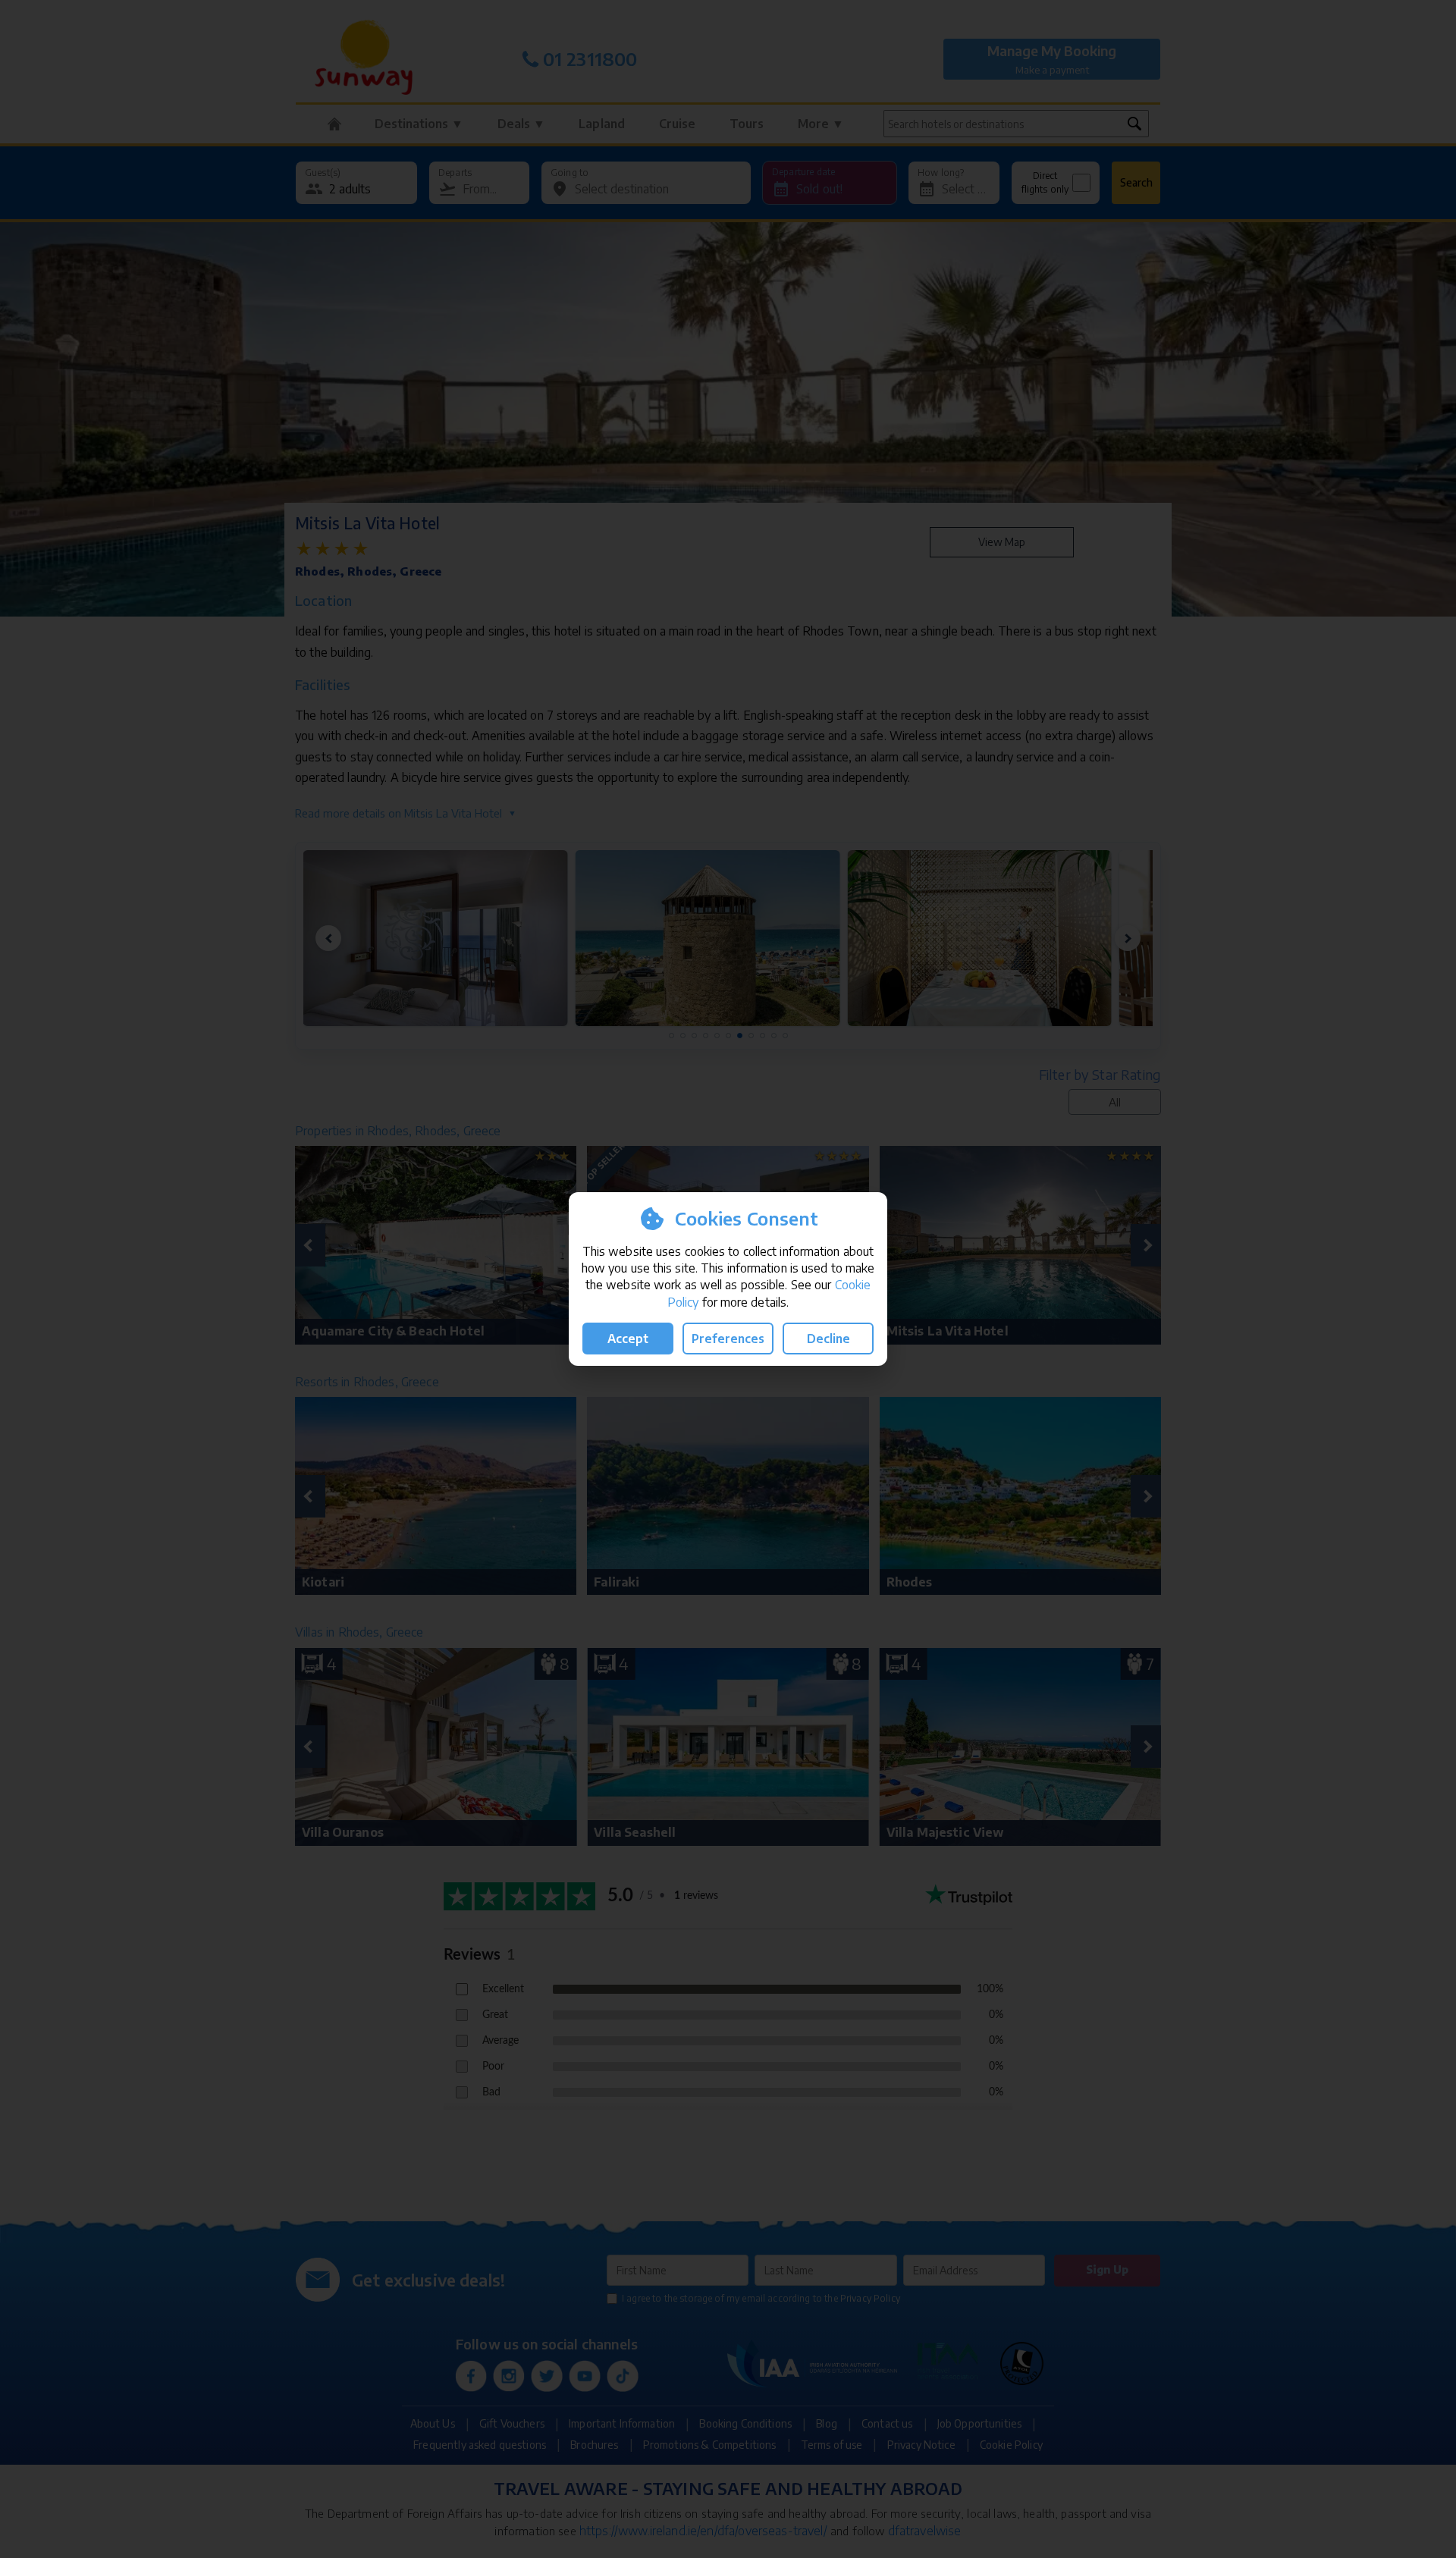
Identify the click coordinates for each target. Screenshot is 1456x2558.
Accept (628, 1339)
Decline (828, 1339)
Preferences (728, 1339)
